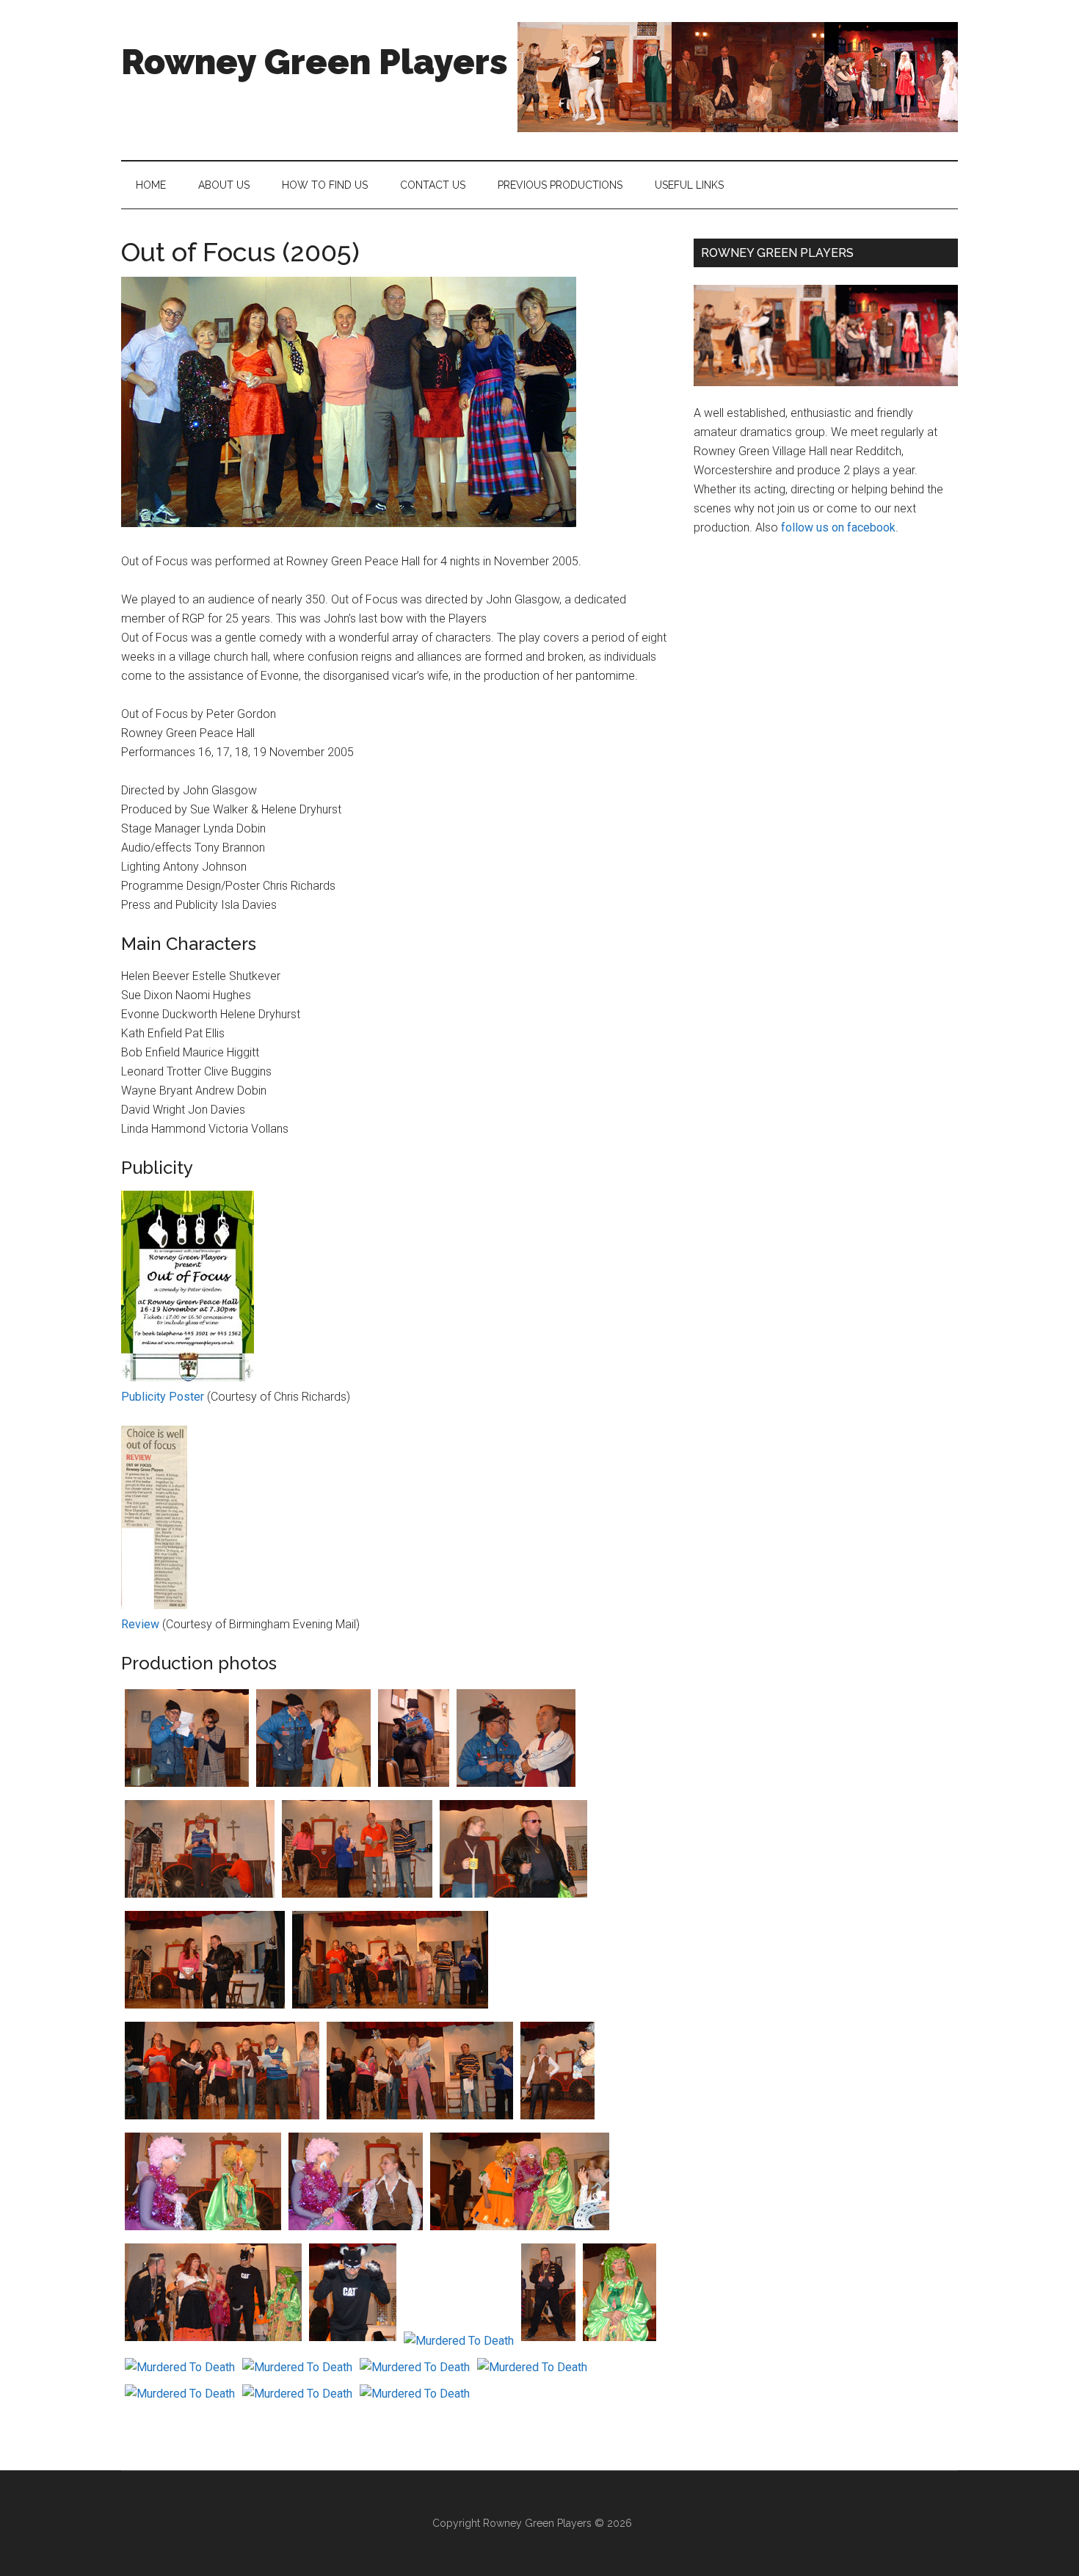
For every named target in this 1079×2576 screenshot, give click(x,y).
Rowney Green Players (315, 62)
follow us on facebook (838, 527)
